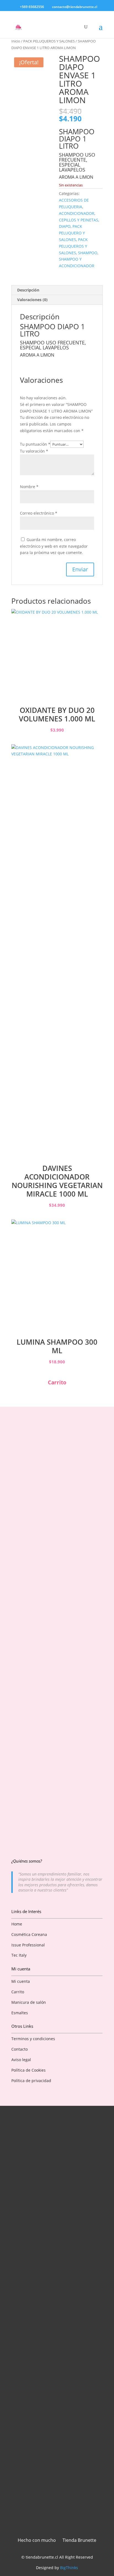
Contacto (20, 2049)
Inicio (16, 41)
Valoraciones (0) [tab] (32, 300)
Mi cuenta (21, 1981)
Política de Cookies (28, 2070)
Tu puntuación (35, 444)
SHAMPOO (88, 253)
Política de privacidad (31, 2081)
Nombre (29, 487)
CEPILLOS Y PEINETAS (79, 220)
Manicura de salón (29, 2002)
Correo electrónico (39, 513)
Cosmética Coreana (29, 1934)
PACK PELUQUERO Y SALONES (72, 233)
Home (17, 1924)
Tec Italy (19, 1955)
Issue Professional (28, 1945)
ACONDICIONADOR (77, 213)
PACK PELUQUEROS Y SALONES (49, 41)
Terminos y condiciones (33, 2039)
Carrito (18, 1992)
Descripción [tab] (28, 290)
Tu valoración (34, 451)
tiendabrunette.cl (42, 2557)
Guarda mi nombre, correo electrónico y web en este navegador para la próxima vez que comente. (54, 546)
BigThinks (69, 2568)
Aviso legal (21, 2060)
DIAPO (65, 226)
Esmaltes (20, 2013)
